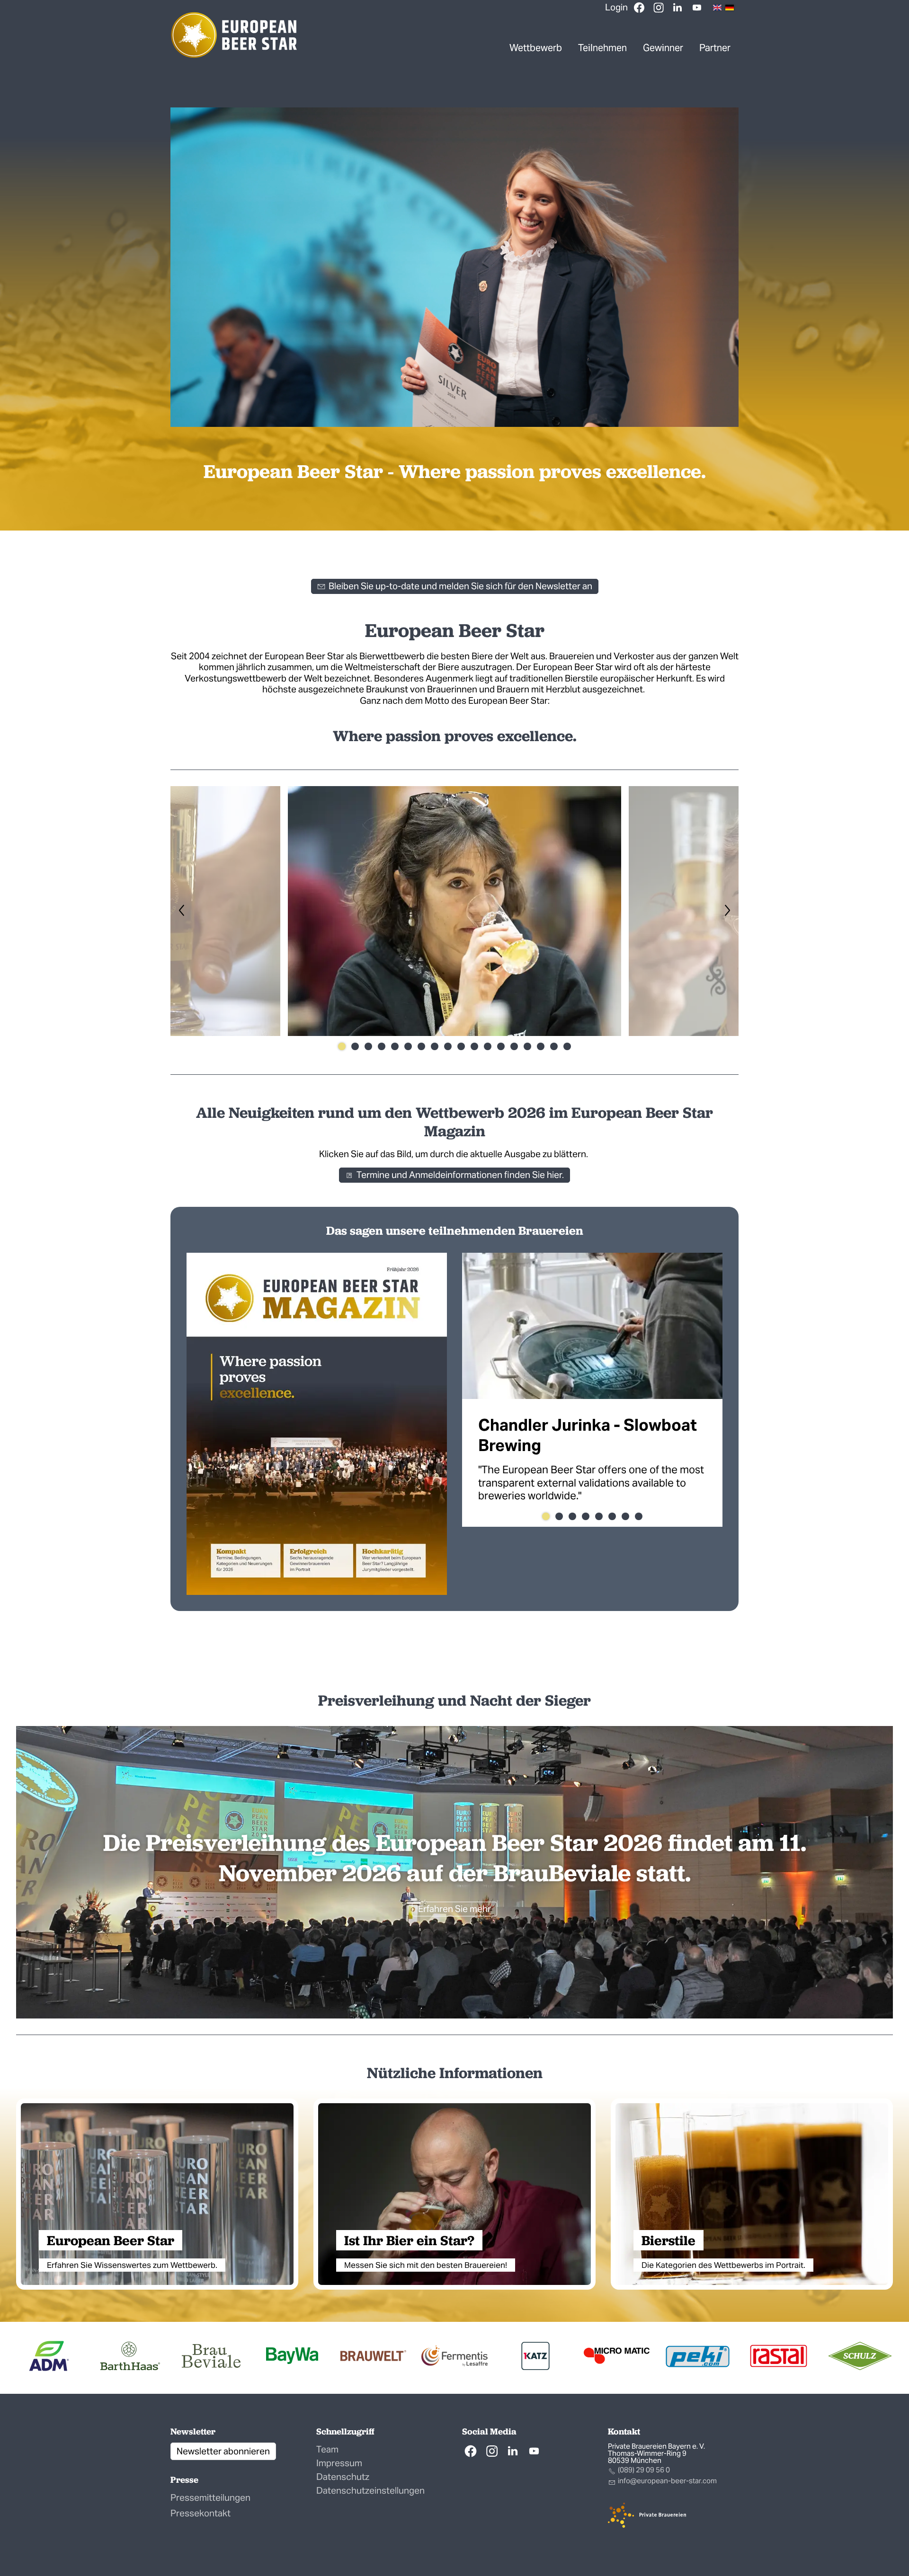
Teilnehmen (602, 48)
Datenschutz (343, 2477)
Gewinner (663, 48)
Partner (715, 48)
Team (327, 2449)
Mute (716, 419)
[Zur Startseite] (234, 35)
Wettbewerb (536, 48)
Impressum (339, 2463)
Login (616, 7)
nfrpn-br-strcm (668, 2481)
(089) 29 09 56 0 (644, 2470)
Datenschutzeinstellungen (370, 2490)
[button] (697, 8)
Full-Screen (731, 419)
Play (178, 419)
